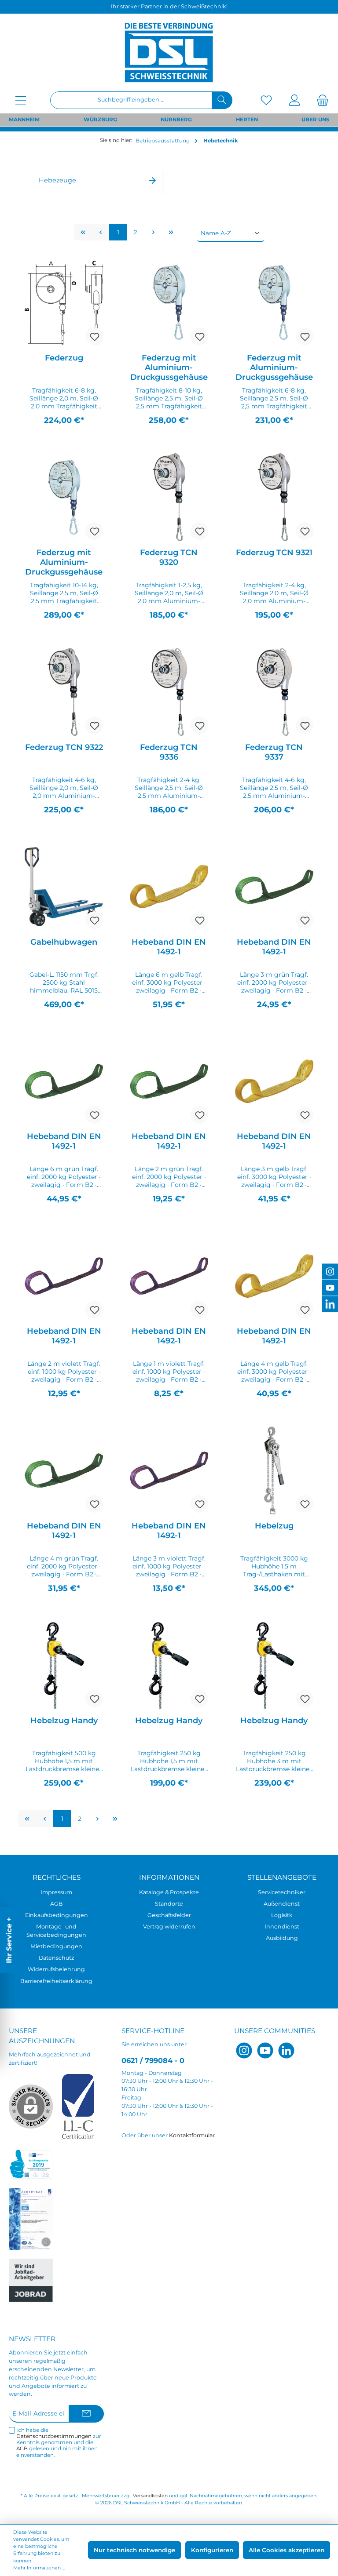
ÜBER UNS (315, 120)
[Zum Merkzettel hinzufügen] (94, 336)
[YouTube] (265, 2050)
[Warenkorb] (320, 100)
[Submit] (86, 2414)
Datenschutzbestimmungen (54, 2436)
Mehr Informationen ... (39, 2568)
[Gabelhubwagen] (64, 887)
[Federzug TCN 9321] (274, 497)
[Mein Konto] (294, 100)
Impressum (56, 1892)
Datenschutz (56, 1958)
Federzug (64, 358)
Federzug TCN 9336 (169, 752)
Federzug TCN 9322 (64, 747)
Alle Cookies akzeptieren (287, 2550)
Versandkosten (150, 2496)
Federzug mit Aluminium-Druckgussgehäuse (169, 367)
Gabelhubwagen (64, 942)
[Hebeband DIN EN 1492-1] (169, 887)
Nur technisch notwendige (134, 2550)
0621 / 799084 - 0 (153, 2060)
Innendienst (282, 1927)
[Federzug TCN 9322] (64, 692)
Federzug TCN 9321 (274, 553)
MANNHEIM (24, 120)
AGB (57, 1904)
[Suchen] (222, 100)
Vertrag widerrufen (169, 1927)
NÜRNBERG (176, 120)
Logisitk (282, 1915)
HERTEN (247, 120)
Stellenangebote (282, 1877)
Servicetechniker (282, 1892)
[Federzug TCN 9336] (169, 692)
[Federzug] (64, 302)
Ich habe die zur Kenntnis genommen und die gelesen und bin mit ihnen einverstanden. (59, 2443)
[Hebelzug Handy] (64, 1665)
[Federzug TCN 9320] (169, 497)
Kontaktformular (192, 2135)
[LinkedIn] (286, 2050)
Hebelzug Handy (64, 1721)
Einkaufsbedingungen (57, 1915)
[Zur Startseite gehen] (169, 52)
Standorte (169, 1904)
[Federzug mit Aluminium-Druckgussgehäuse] (169, 302)
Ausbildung (282, 1938)
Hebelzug (274, 1526)
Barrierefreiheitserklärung (56, 1981)
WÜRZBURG (100, 120)
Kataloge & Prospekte (169, 1892)
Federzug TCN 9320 (169, 557)
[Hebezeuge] (97, 166)
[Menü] (21, 100)
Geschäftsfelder (169, 1915)
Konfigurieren (212, 2550)
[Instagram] (244, 2050)
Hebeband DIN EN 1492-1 (169, 947)
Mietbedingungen (56, 1946)
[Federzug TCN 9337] (274, 692)
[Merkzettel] (266, 100)
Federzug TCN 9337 (274, 752)
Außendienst (282, 1904)
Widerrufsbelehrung (56, 1969)
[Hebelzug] (274, 1470)
